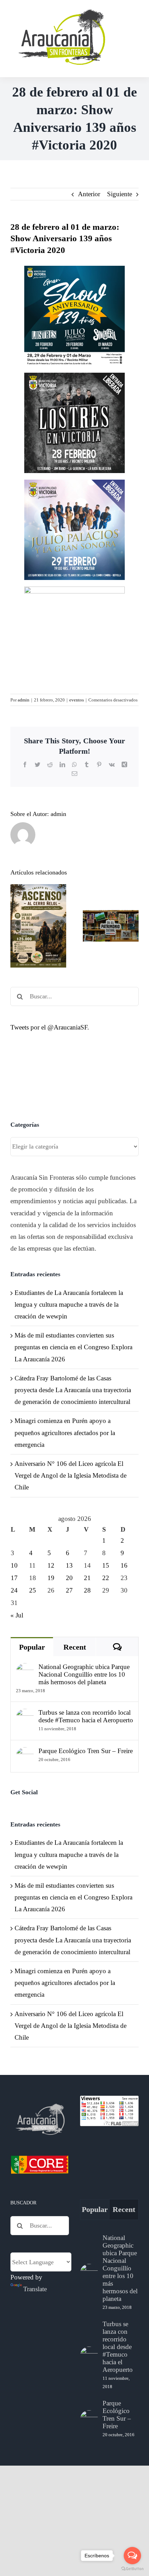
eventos (77, 700)
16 (124, 1565)
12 (51, 1565)
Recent (75, 1647)
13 (69, 1565)
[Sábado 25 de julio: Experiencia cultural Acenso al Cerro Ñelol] (38, 926)
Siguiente (120, 194)
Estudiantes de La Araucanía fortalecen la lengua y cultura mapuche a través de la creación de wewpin (69, 1304)
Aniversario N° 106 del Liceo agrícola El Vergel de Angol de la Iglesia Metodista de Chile (71, 1475)
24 (14, 1590)
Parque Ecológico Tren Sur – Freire (86, 1751)
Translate (35, 2289)
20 (69, 1578)
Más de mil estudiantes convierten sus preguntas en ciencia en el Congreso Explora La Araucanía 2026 (73, 1347)
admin (24, 700)
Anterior (89, 194)
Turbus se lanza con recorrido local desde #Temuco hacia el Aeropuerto (86, 1716)
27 (69, 1590)
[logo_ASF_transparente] (61, 10)
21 (87, 1578)
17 (14, 1578)
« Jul (17, 1615)
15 (106, 1565)
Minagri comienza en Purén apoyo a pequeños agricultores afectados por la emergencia (65, 1432)
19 (51, 1578)
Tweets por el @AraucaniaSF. (50, 1027)
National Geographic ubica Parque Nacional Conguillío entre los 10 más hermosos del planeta (84, 1674)
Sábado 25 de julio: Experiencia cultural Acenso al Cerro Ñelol (38, 893)
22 (106, 1578)
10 (14, 1565)
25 (33, 1590)
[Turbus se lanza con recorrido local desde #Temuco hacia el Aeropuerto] (25, 1715)
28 (87, 1590)
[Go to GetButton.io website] (132, 2569)
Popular (32, 1647)
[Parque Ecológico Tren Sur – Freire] (25, 1753)
